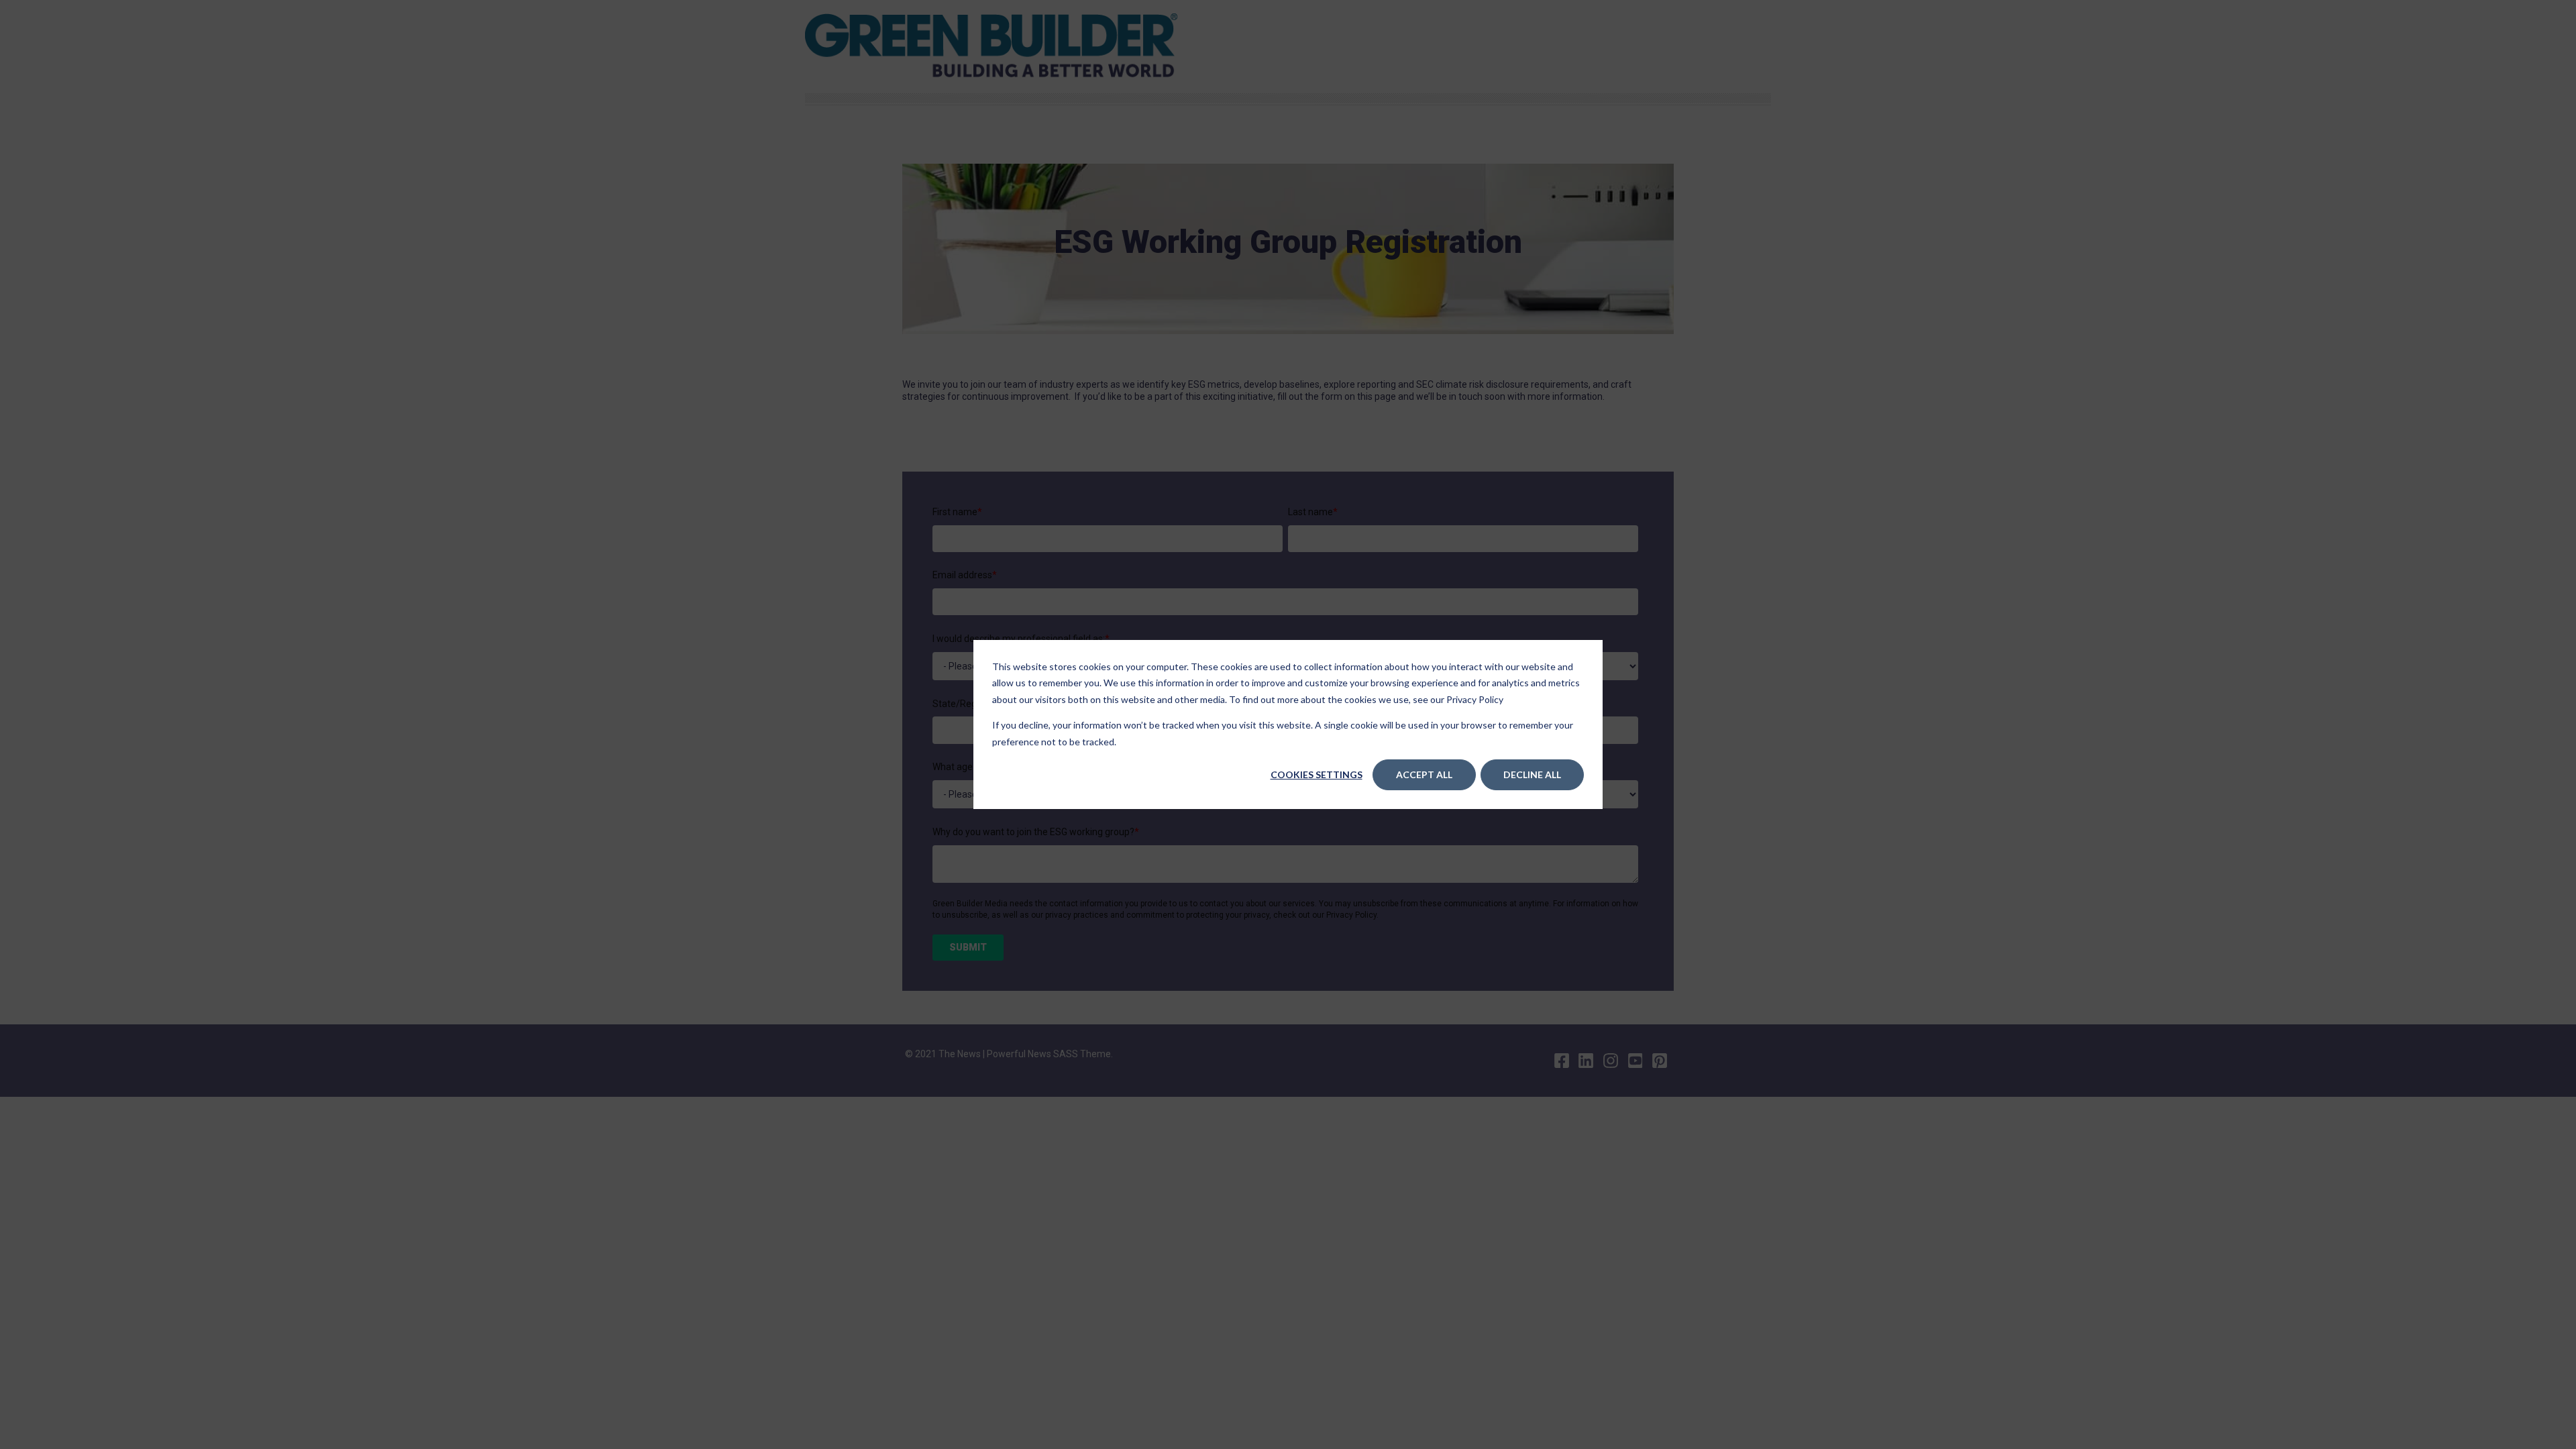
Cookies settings (1317, 774)
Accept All (1424, 774)
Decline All (1532, 774)
